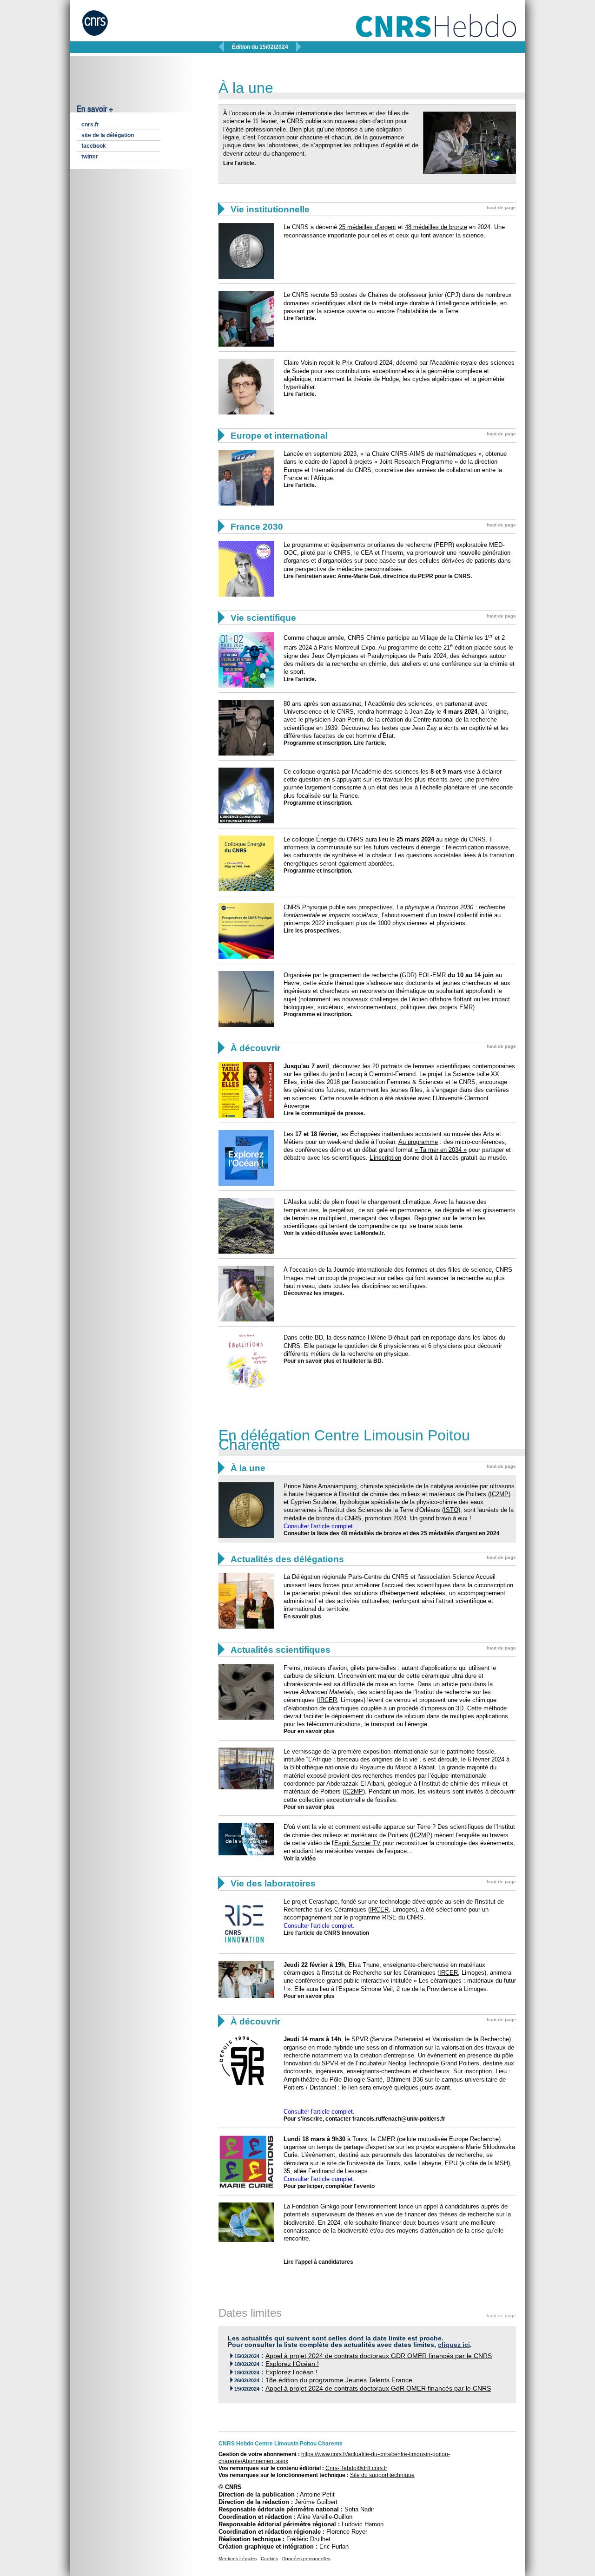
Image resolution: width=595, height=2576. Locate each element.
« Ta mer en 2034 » (441, 1150)
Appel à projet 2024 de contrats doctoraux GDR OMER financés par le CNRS (379, 2356)
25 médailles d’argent (367, 227)
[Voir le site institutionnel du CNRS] (104, 27)
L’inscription (385, 1158)
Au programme (418, 1142)
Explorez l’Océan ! (292, 2364)
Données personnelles (306, 2559)
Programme (299, 803)
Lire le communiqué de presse (324, 1113)
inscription (337, 803)
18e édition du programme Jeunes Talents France (339, 2380)
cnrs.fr (90, 125)
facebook (94, 146)
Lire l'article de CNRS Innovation (327, 1933)
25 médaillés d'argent (449, 1533)
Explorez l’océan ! (291, 2372)
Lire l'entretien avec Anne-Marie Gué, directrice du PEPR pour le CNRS (377, 576)
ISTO (451, 1510)
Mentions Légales (238, 2559)
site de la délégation (108, 135)
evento (366, 2186)
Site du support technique (382, 2475)
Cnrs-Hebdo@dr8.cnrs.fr (356, 2468)
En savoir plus (302, 1617)
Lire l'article (239, 163)
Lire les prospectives (311, 931)
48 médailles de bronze (436, 227)
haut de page (501, 207)
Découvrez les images (313, 1293)
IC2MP (499, 1494)
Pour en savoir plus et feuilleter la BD (333, 1361)
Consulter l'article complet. (319, 1526)
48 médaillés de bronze (371, 1533)
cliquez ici (454, 2345)
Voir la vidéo (300, 1859)
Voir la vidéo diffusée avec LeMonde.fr (334, 1233)
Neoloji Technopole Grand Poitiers (434, 2063)
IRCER (328, 1700)
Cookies (269, 2559)
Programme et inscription (317, 743)
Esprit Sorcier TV (357, 1843)
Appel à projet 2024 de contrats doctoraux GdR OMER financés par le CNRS (378, 2389)
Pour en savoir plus (309, 1731)
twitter (90, 157)
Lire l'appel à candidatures (318, 2262)
